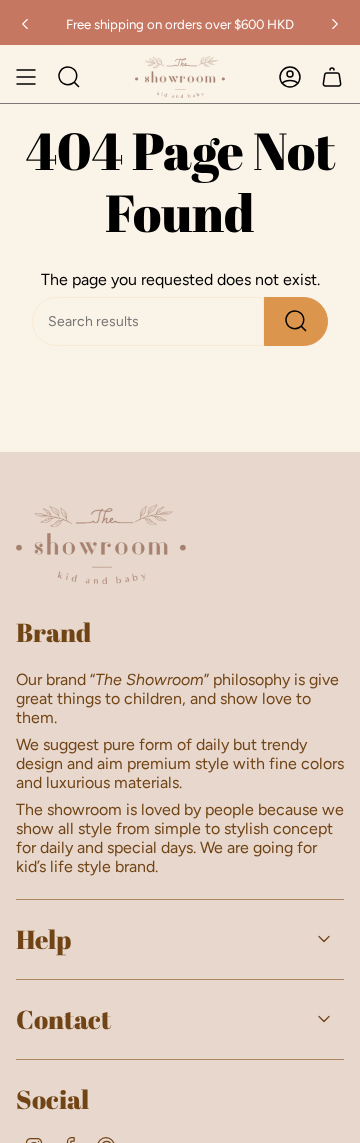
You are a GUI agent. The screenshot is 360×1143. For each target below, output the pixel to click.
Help (43, 939)
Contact (63, 1019)
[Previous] (25, 24)
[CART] (332, 77)
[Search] (296, 321)
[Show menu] (26, 77)
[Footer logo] (101, 544)
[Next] (335, 24)
